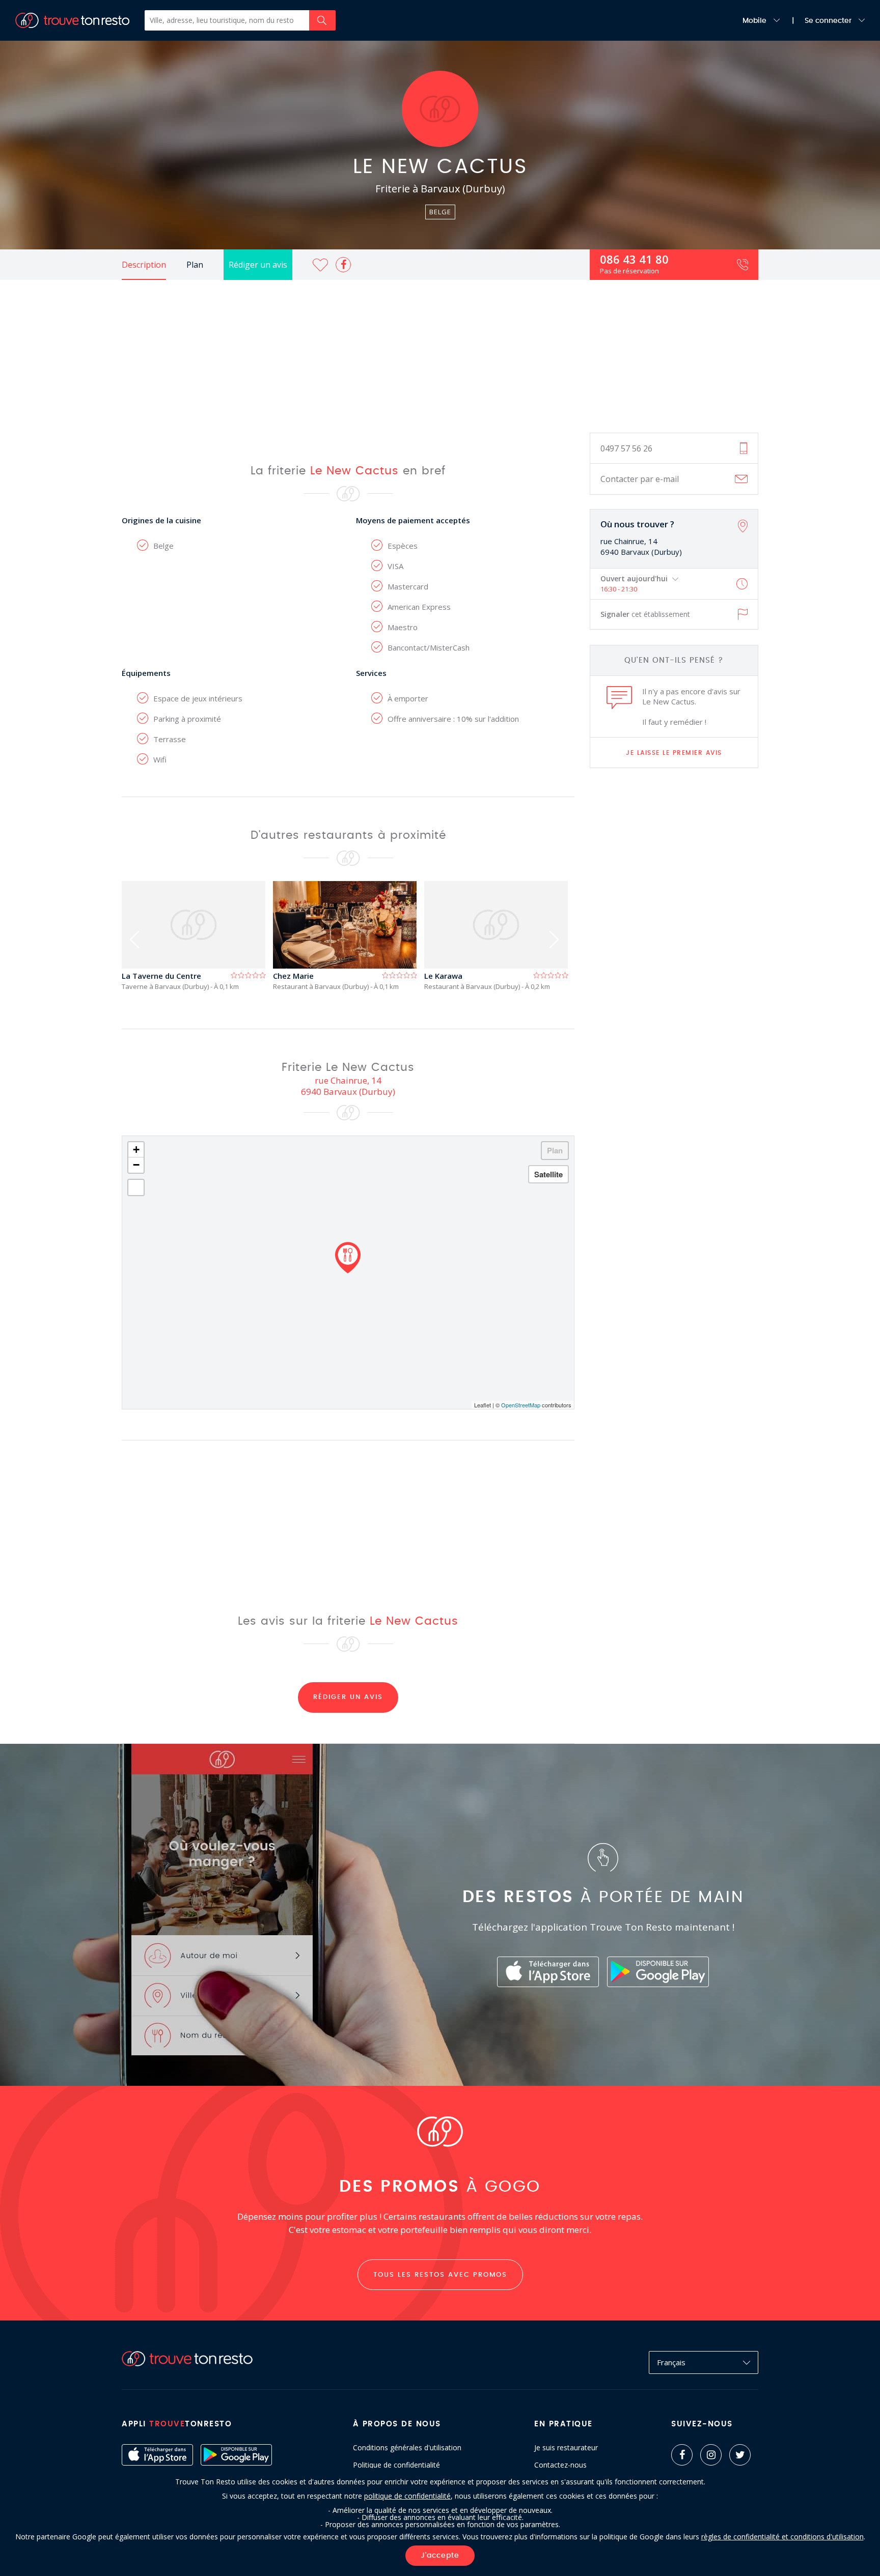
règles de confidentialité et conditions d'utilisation (782, 2537)
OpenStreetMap (521, 1405)
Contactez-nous (560, 2465)
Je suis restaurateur (566, 2448)
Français (671, 2362)
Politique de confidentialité (396, 2465)
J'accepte (440, 2556)
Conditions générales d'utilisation (407, 2448)
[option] (197, 936)
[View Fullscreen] (136, 1187)
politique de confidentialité (407, 2496)
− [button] (136, 1165)
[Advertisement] (440, 356)
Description (144, 265)
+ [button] (136, 1150)
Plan (195, 265)
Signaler (645, 614)
